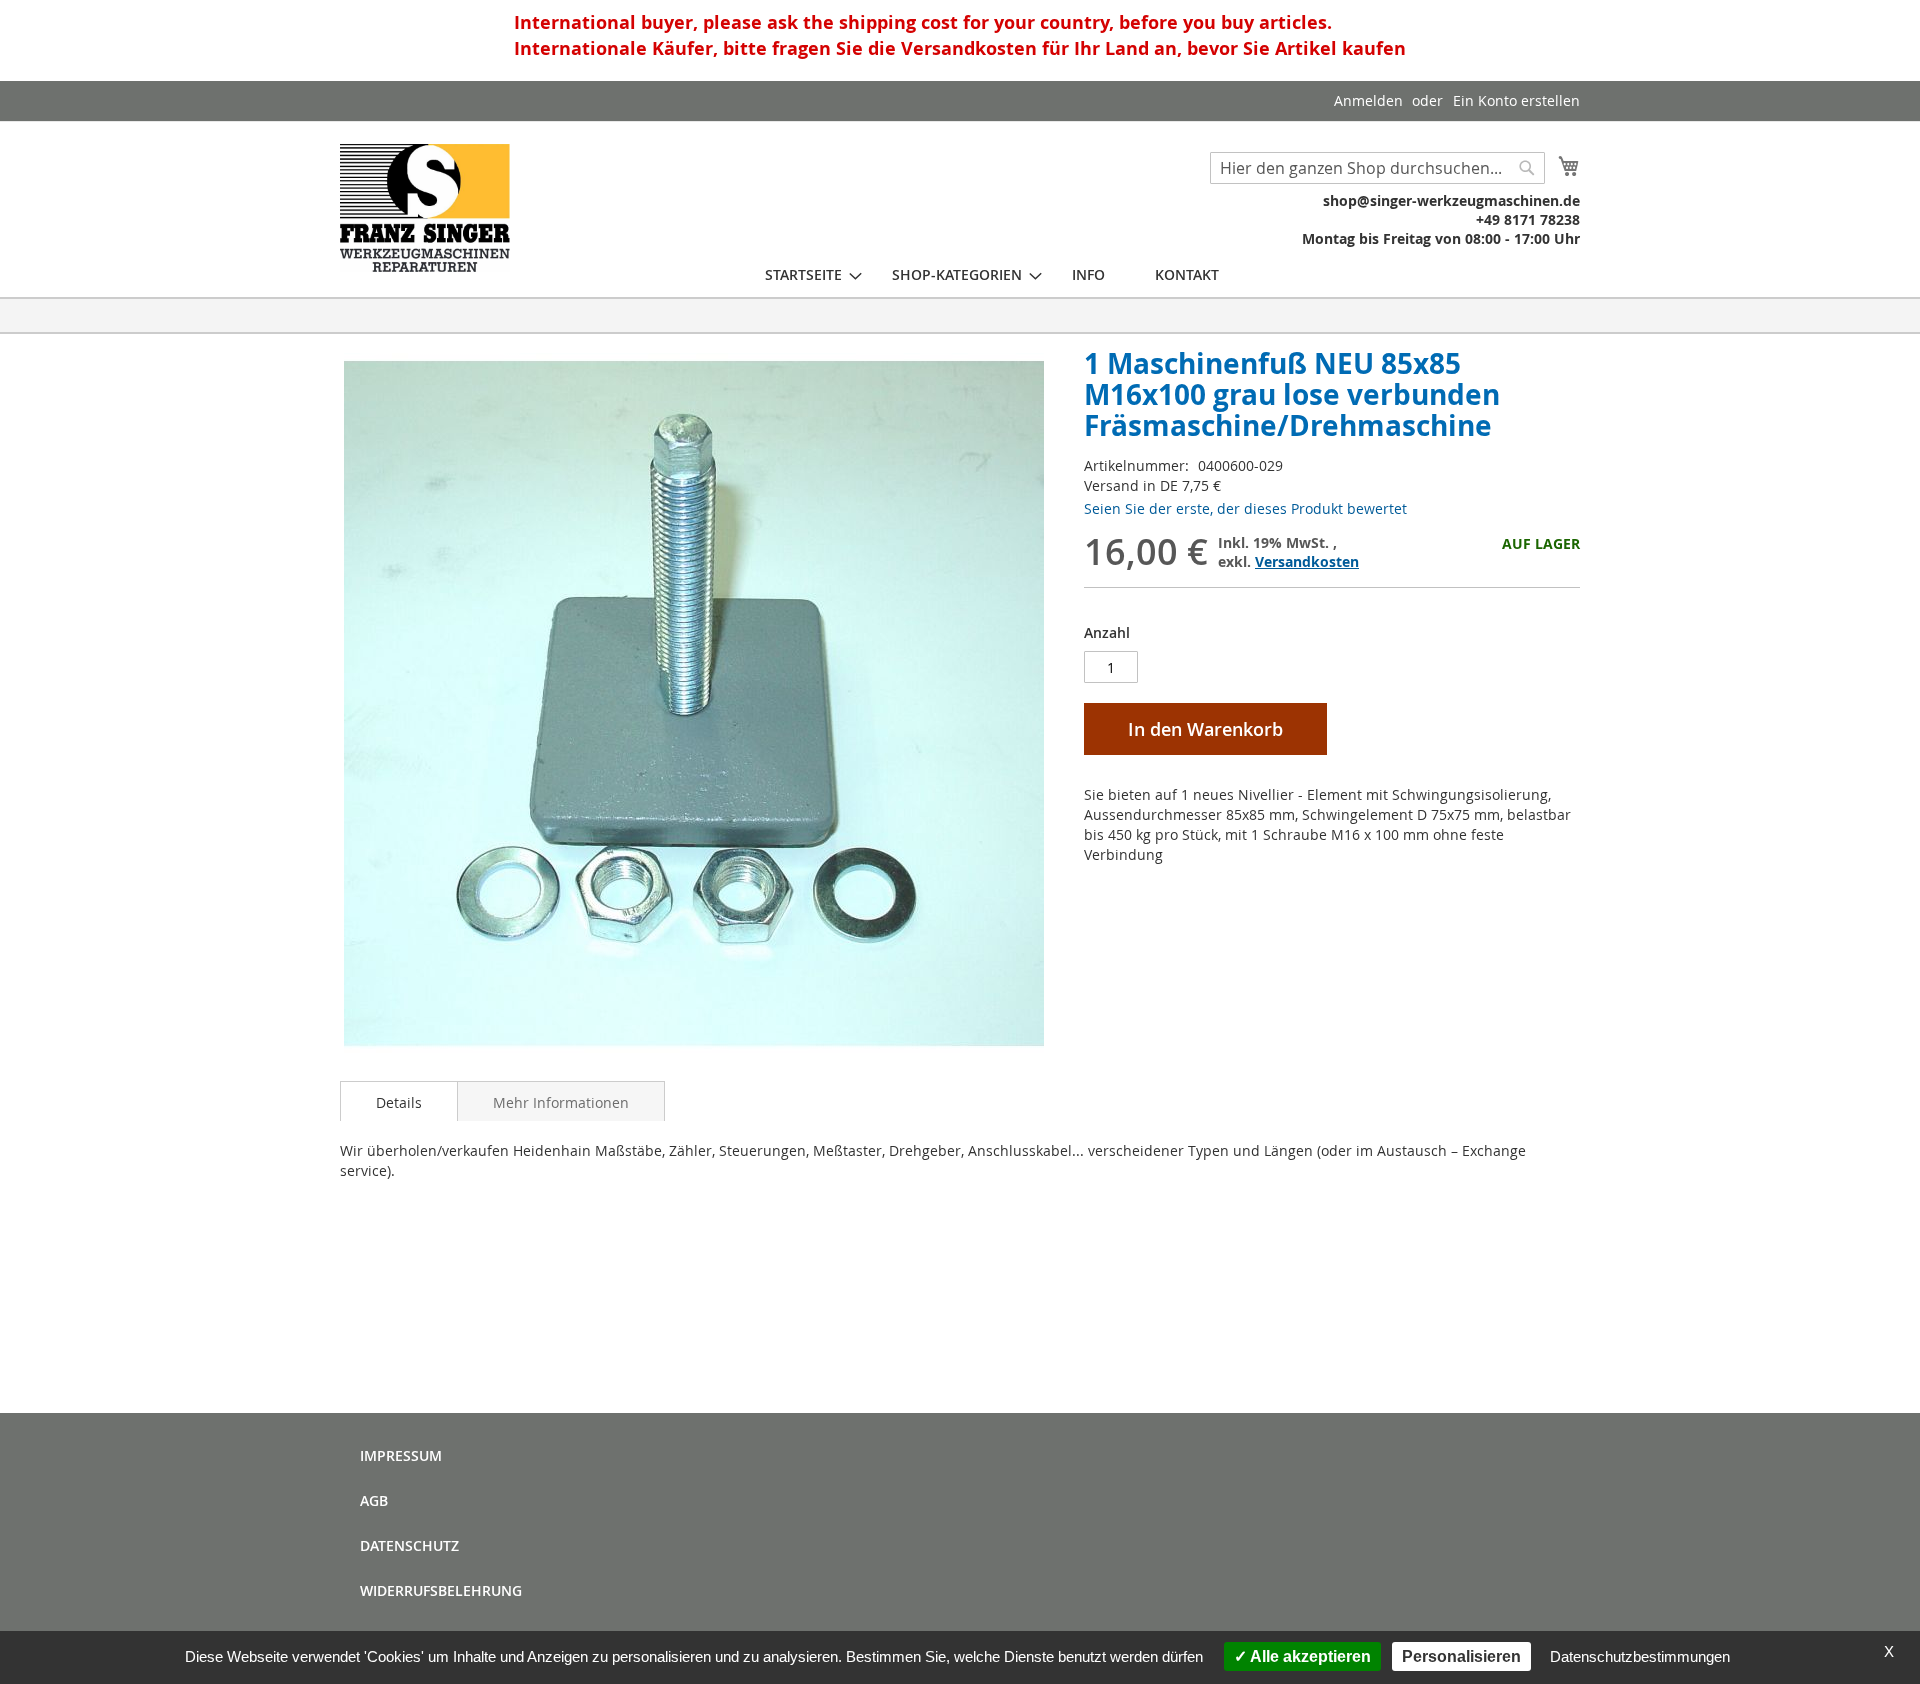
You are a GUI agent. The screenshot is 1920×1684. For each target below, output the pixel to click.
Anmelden (1368, 100)
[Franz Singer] (425, 208)
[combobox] (1377, 168)
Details (399, 1102)
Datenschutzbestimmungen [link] (1640, 1656)
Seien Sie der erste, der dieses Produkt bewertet (1245, 508)
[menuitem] (803, 274)
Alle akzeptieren (1309, 1656)
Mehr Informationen (561, 1102)
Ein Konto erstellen (1516, 100)
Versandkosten (1307, 561)
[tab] (399, 1101)
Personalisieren (1461, 1656)
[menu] (992, 274)
